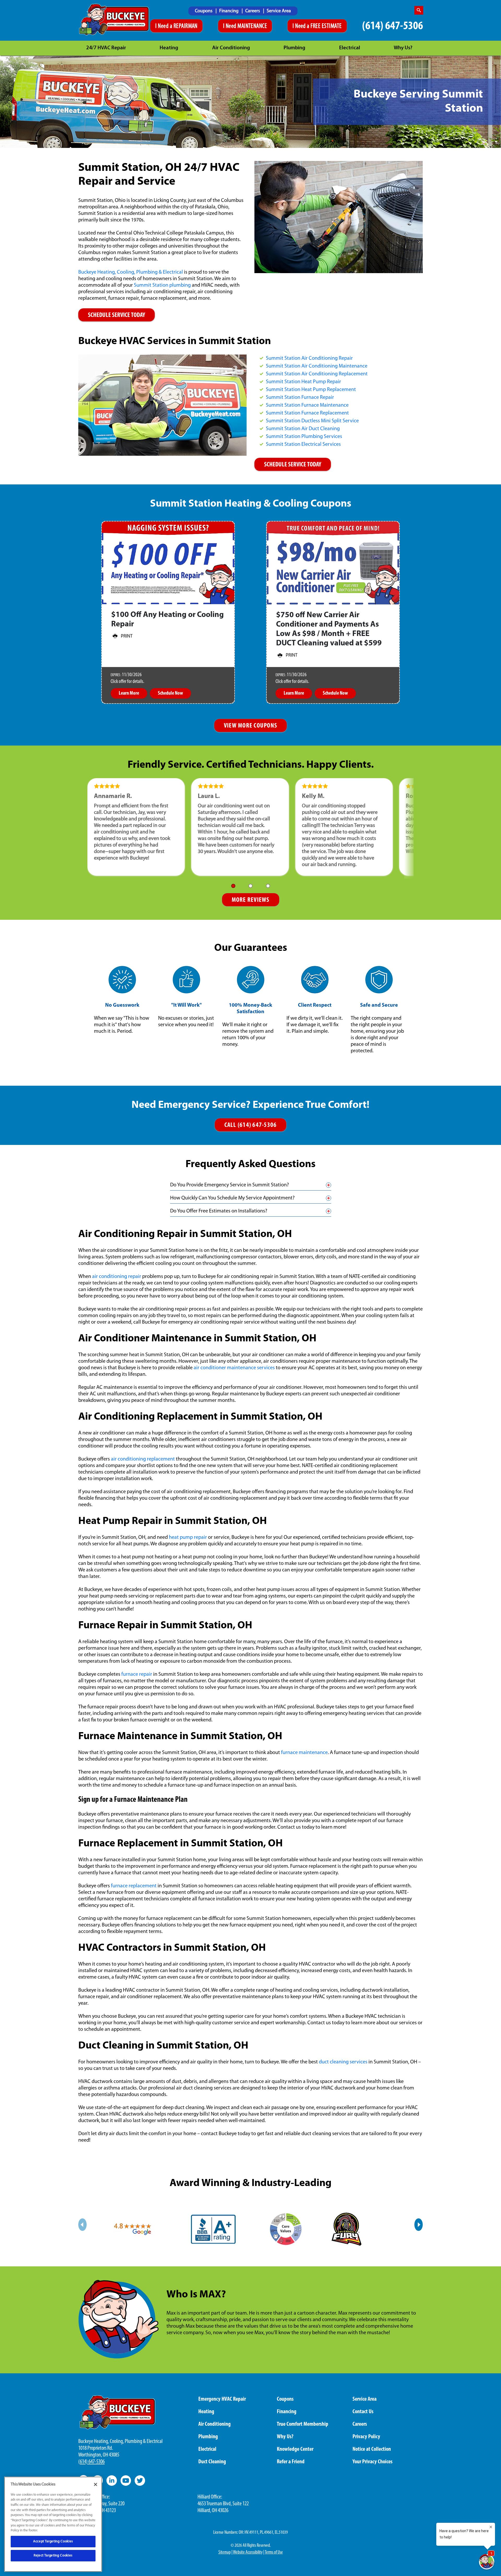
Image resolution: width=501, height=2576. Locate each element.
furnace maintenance (304, 1753)
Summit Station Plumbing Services (304, 437)
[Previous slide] (82, 2225)
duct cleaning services (343, 2062)
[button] (233, 886)
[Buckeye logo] (114, 20)
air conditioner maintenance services (234, 1368)
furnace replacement (134, 1886)
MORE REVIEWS (251, 900)
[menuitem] (206, 11)
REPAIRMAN (186, 26)
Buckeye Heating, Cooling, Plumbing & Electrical (131, 272)
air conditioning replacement (143, 1459)
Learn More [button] (129, 693)
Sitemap (225, 2553)
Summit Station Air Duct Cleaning (303, 429)
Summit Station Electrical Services (303, 445)
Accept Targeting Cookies (53, 2541)
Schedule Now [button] (170, 693)
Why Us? (403, 48)
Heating (169, 48)
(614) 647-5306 (393, 26)
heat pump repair (188, 1538)
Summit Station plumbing (162, 285)
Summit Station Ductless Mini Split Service (312, 421)
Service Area (279, 11)
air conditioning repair (117, 1277)
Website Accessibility (248, 2553)
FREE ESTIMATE (326, 26)
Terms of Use (274, 2553)
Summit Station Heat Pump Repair (303, 382)
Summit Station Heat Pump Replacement (311, 390)
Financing (229, 11)
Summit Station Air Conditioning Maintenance (317, 366)
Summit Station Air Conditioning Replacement (317, 374)
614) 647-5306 (92, 2462)
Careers (253, 11)
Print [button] (127, 637)
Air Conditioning (231, 48)
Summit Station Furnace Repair (300, 398)
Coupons (204, 11)
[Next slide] (419, 2225)
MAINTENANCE (252, 26)
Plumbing (294, 48)
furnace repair (137, 1674)
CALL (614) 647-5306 (251, 1125)
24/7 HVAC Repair (106, 48)
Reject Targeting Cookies (53, 2556)
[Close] (96, 2484)
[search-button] (419, 10)
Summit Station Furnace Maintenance (307, 405)
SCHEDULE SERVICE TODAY (117, 315)
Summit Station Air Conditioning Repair (309, 358)
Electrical (350, 48)
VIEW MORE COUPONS (250, 726)
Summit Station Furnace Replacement (307, 413)
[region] (53, 2524)
